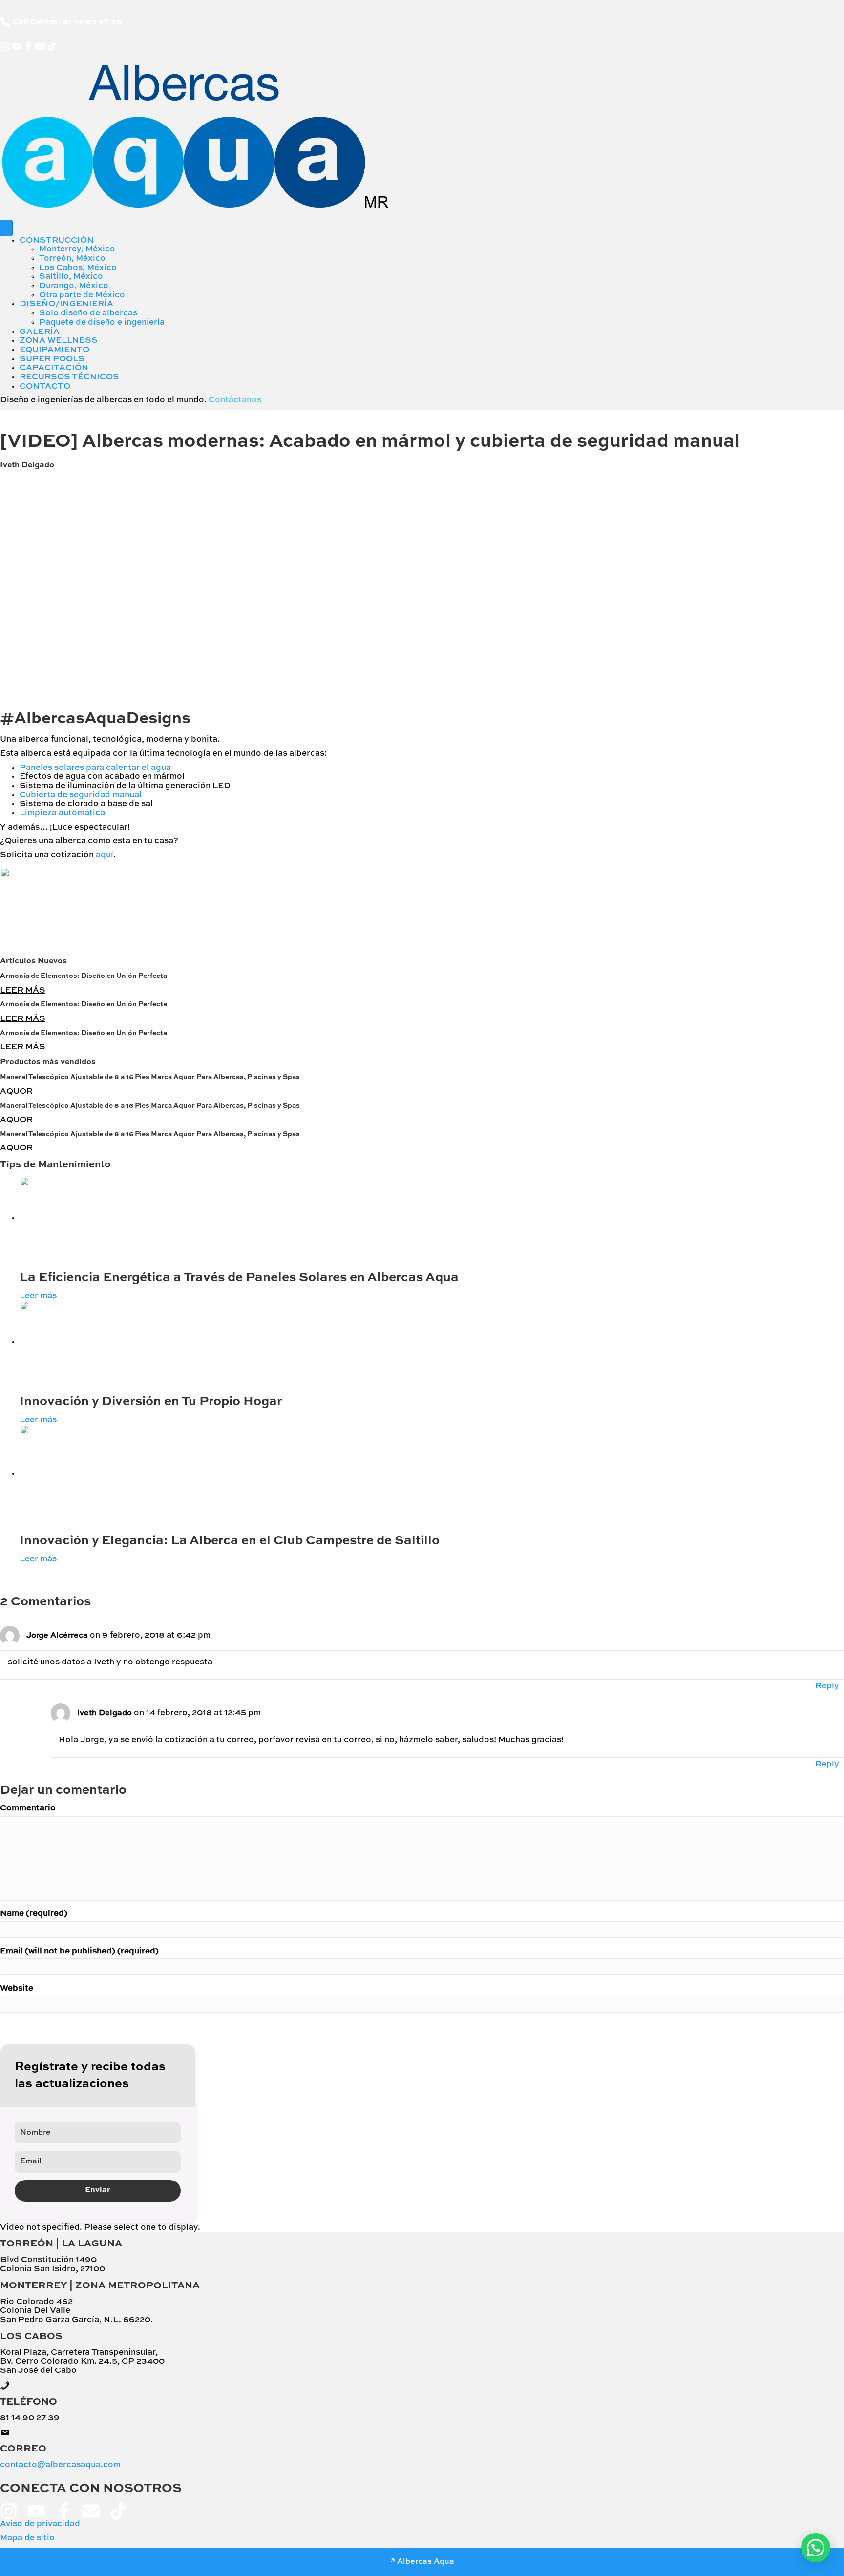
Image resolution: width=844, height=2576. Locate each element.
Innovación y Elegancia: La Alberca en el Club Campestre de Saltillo (230, 1541)
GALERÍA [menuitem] (40, 332)
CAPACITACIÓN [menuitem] (54, 368)
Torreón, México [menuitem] (72, 259)
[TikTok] (52, 46)
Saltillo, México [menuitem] (71, 277)
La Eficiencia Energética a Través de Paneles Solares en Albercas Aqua (239, 1278)
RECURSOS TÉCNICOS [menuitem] (69, 377)
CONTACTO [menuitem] (45, 386)
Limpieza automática (62, 813)
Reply (827, 1686)
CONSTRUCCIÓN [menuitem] (57, 240)
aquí (105, 855)
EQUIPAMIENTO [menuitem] (54, 350)
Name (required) (34, 1914)
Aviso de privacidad (40, 2524)
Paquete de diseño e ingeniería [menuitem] (102, 322)
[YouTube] (17, 46)
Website (17, 1988)
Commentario (28, 1808)
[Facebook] (28, 46)
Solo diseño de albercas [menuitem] (88, 313)
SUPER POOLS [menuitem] (52, 359)
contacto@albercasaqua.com (60, 2465)
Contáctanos (235, 400)
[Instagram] (5, 46)
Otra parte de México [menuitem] (82, 295)
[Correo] (40, 46)
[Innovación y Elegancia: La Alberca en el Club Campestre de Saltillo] (93, 1473)
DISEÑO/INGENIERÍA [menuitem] (66, 304)
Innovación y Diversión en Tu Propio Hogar (151, 1402)
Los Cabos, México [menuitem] (78, 268)
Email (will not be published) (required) (79, 1951)
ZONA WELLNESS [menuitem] (59, 341)
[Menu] (6, 228)
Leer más (38, 1296)
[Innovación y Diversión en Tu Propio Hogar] (93, 1342)
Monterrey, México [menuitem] (77, 249)
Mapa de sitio (27, 2538)
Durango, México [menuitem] (74, 286)
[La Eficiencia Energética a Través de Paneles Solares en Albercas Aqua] (93, 1218)
